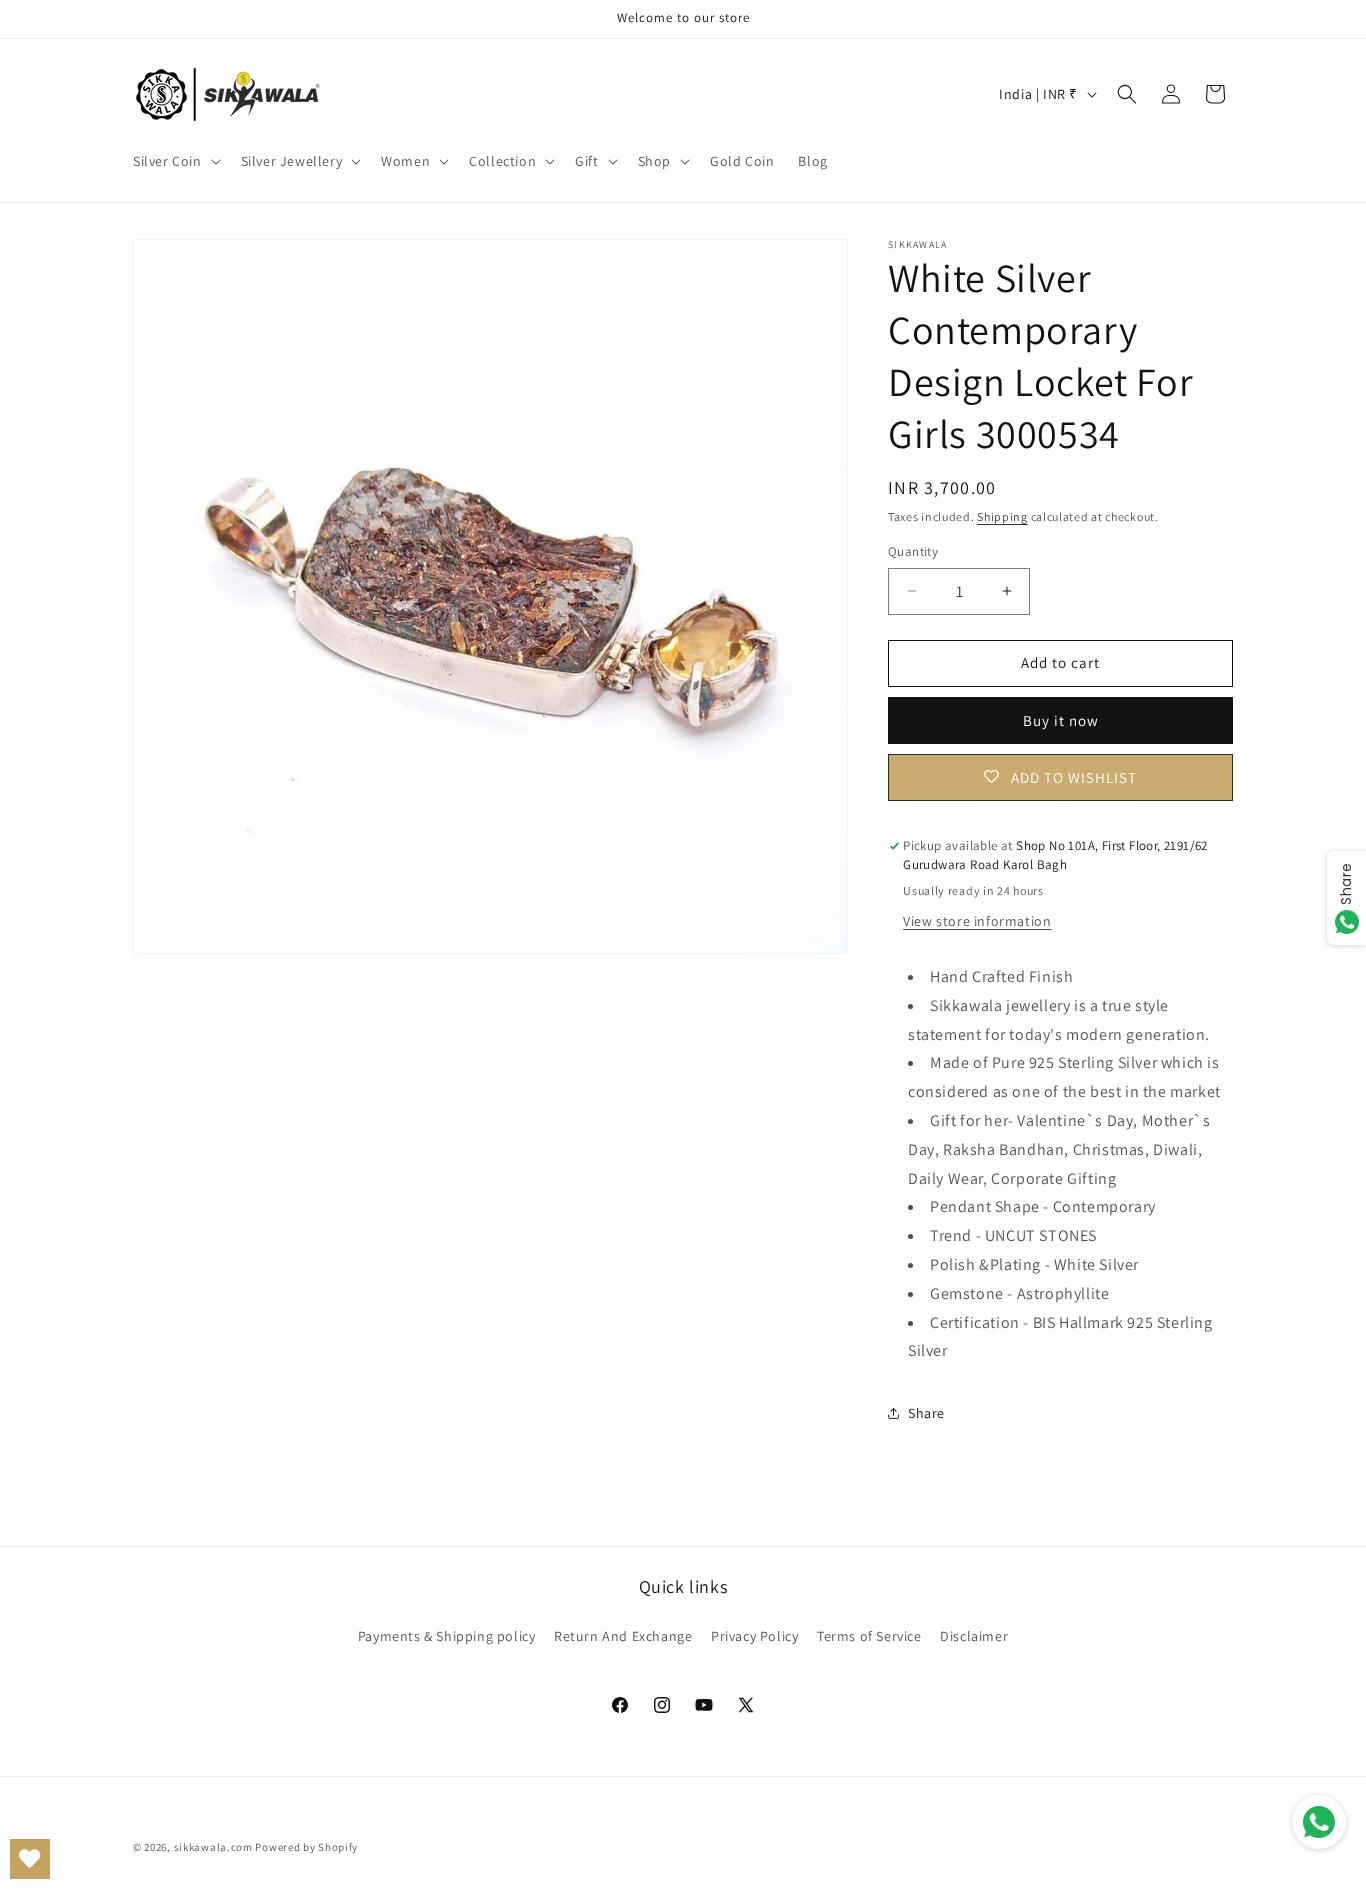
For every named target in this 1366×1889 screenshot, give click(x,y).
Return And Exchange (623, 1636)
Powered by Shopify (306, 1847)
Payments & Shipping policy (447, 1636)
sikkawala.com (213, 1847)
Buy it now (1061, 720)
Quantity (913, 551)
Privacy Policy (754, 1636)
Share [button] (926, 1413)
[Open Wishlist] (30, 1859)
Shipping (1002, 516)
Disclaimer (974, 1636)
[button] (175, 161)
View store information (977, 921)
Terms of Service (869, 1636)
